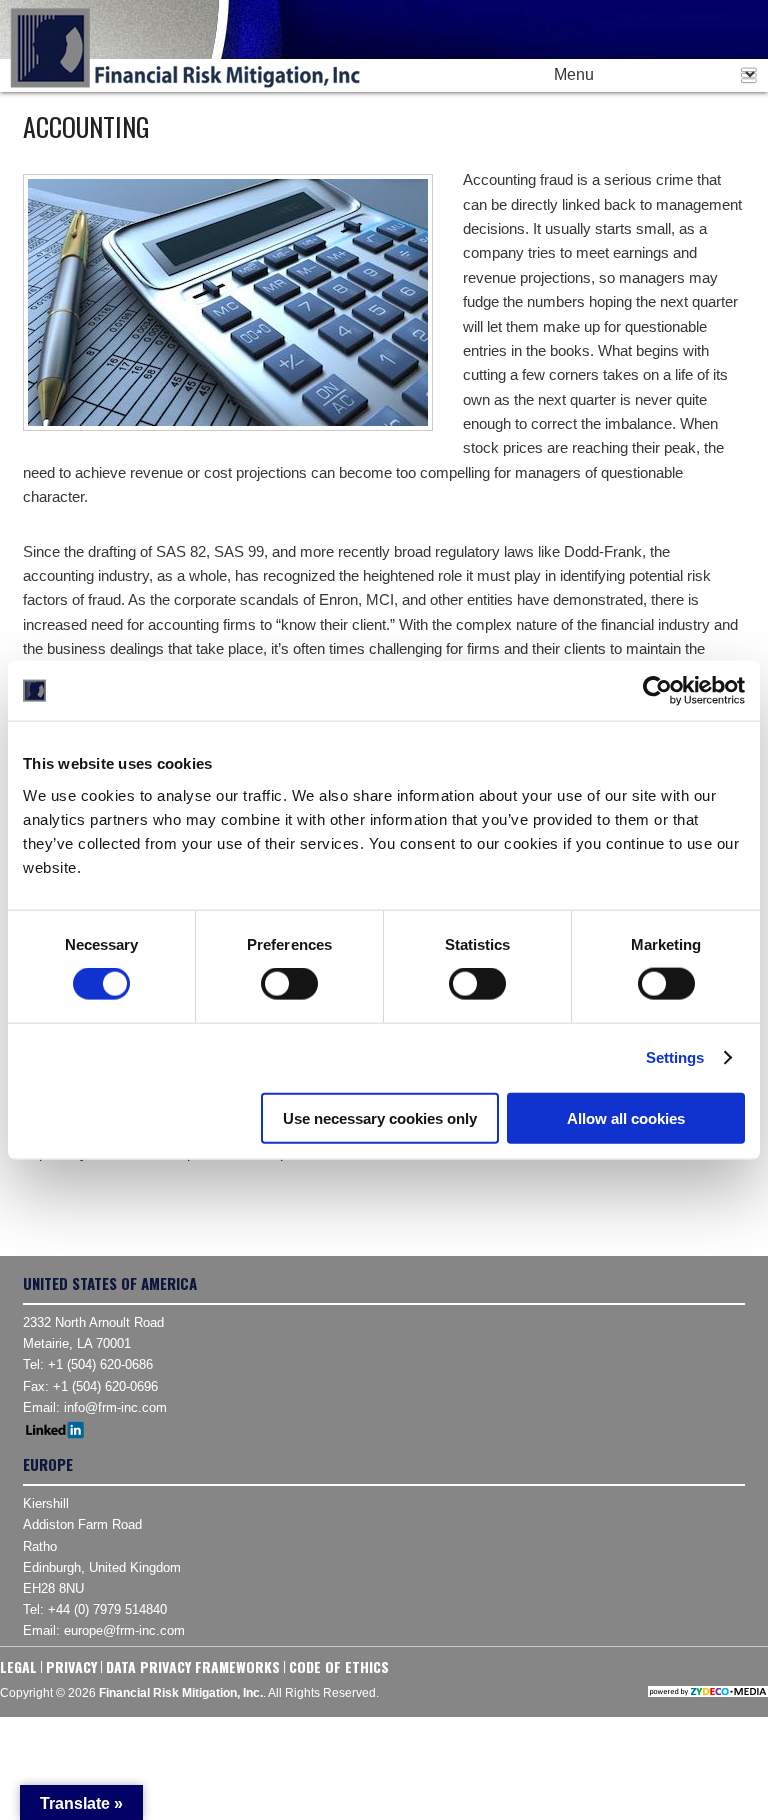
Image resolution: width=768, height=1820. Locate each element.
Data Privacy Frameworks (193, 1666)
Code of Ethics (339, 1666)
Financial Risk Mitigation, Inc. (185, 48)
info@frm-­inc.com (115, 1407)
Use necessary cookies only (380, 1117)
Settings (675, 1057)
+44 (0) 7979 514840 (107, 1609)
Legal (18, 1666)
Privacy (71, 1666)
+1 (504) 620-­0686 (100, 1364)
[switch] (289, 984)
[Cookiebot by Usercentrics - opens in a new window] (657, 691)
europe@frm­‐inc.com (124, 1630)
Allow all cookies (626, 1117)
